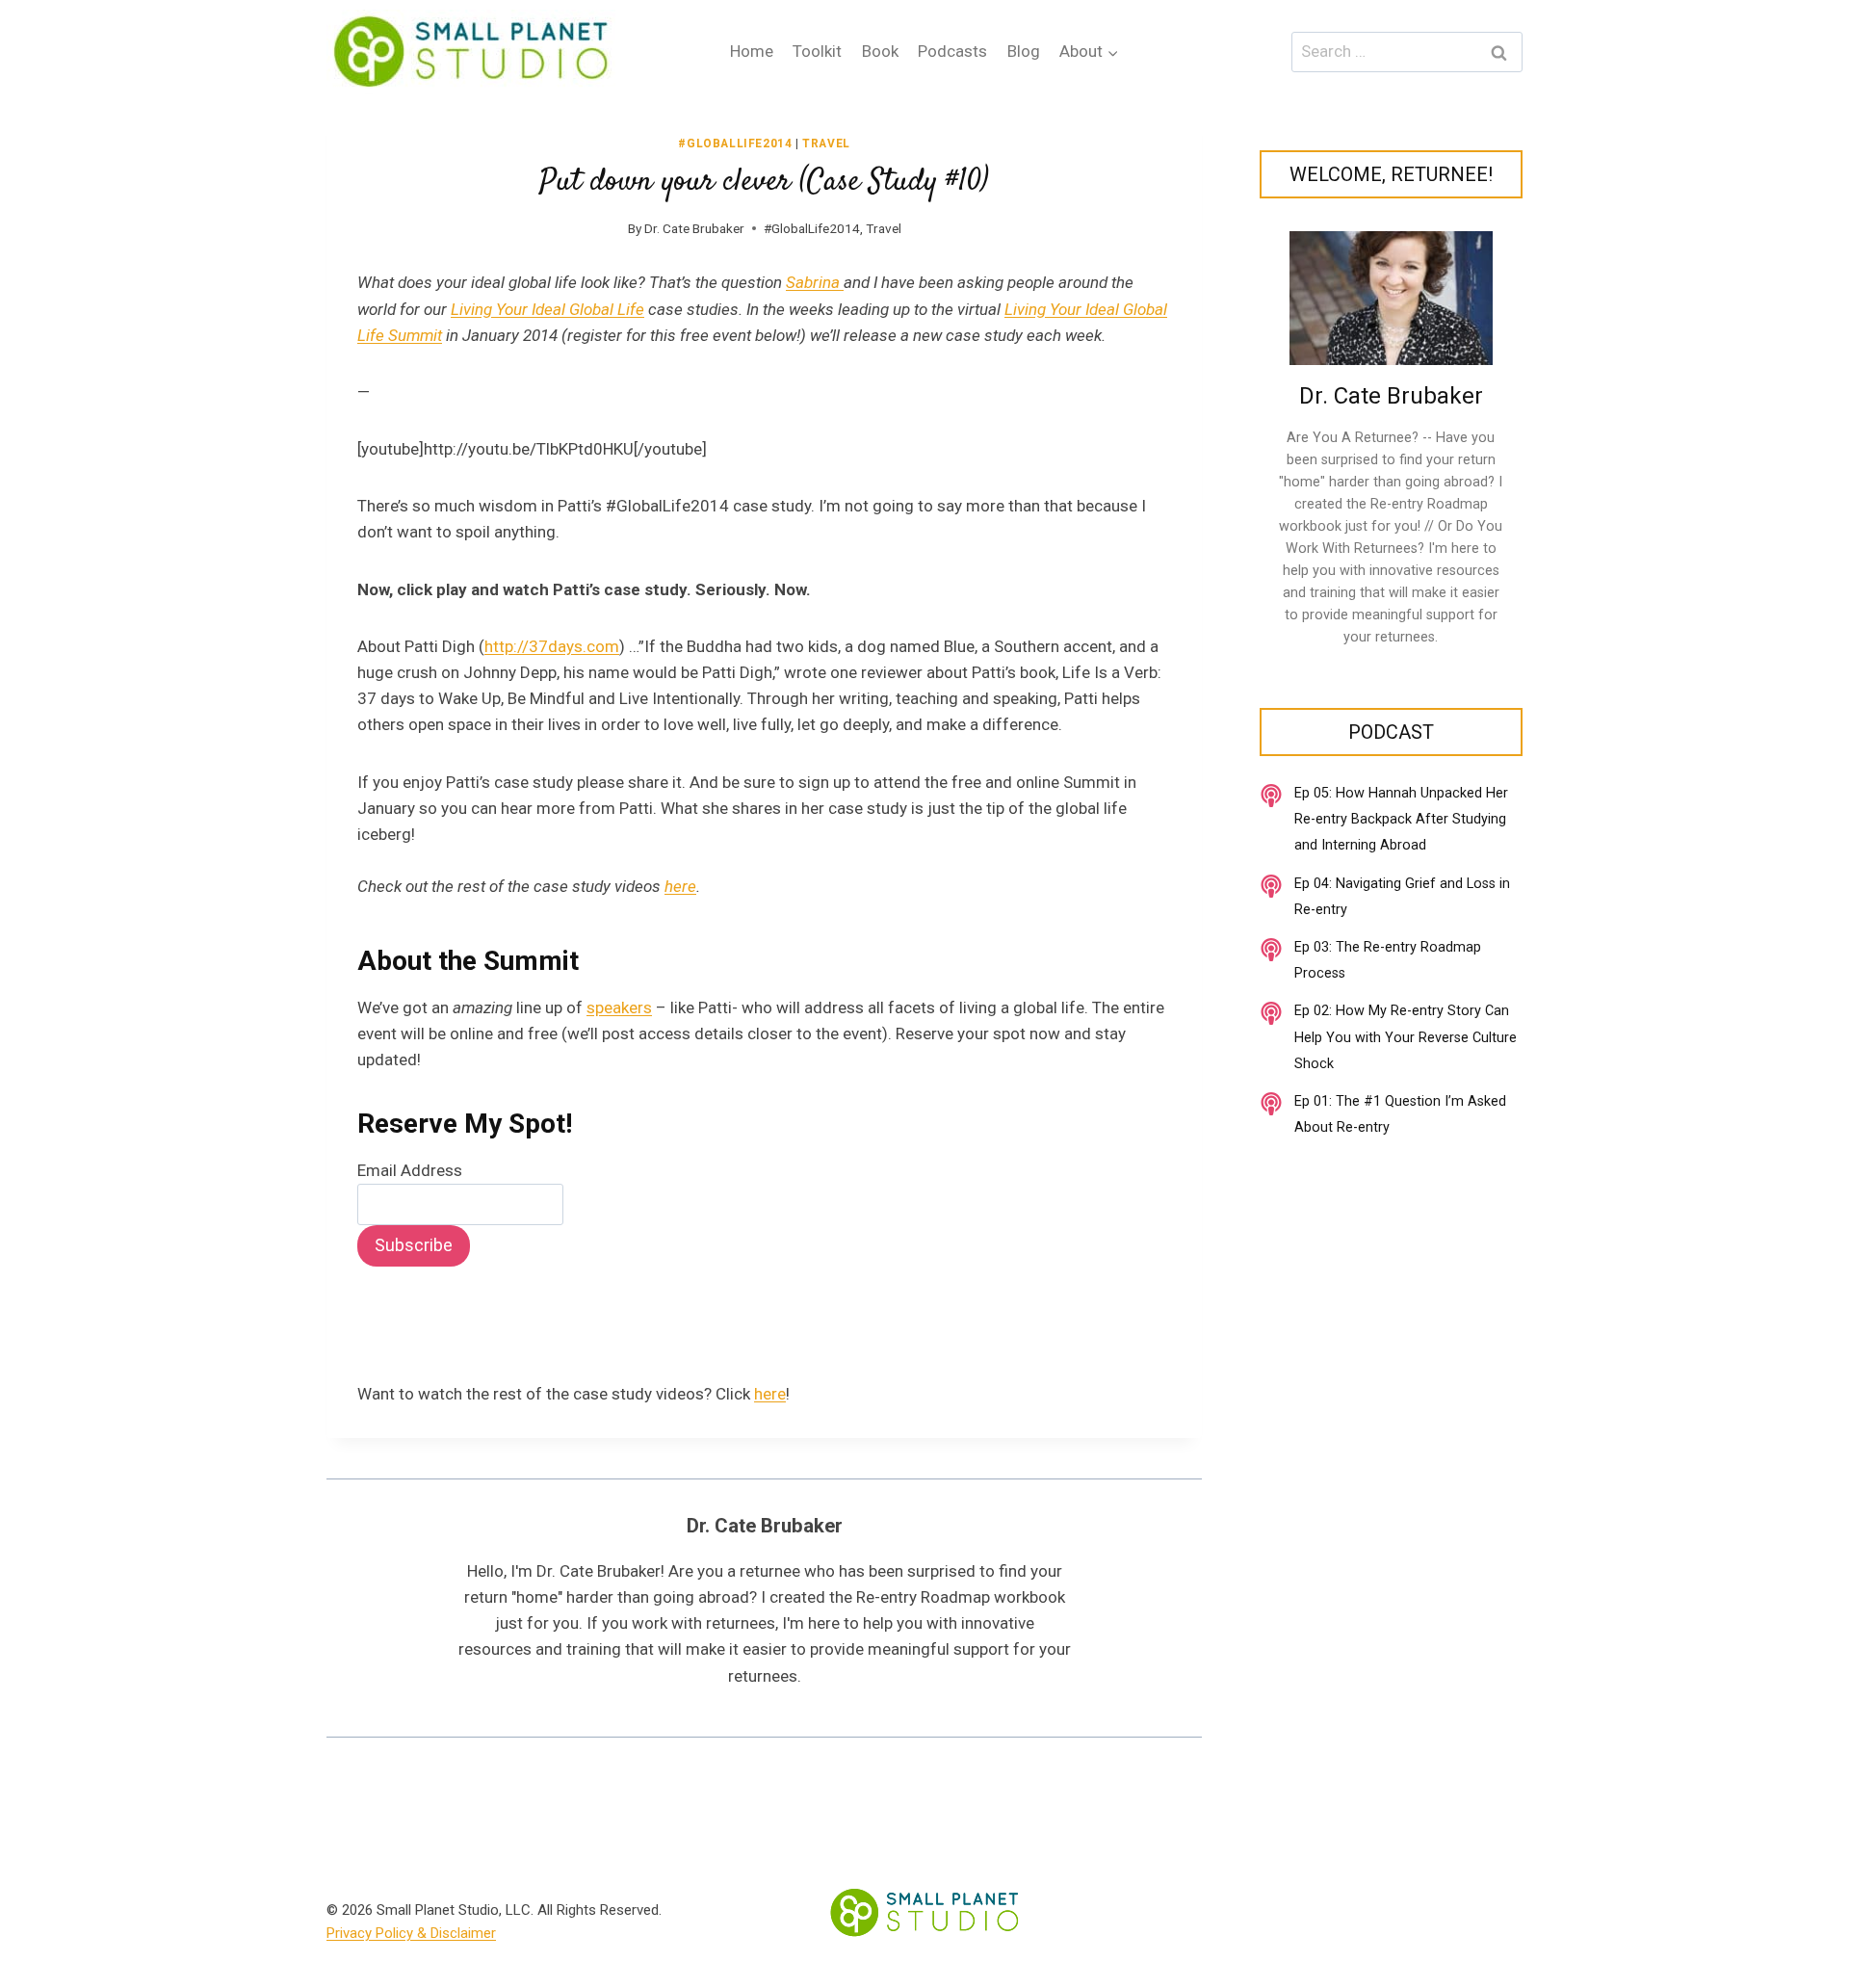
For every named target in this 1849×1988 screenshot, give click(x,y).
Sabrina (815, 282)
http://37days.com (552, 646)
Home (752, 51)
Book (880, 51)
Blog (1024, 51)
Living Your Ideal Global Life (547, 309)
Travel (826, 144)
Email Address (410, 1170)
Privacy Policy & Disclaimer (411, 1933)
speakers (619, 1007)
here (680, 886)
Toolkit (817, 51)
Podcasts (952, 51)
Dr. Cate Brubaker (694, 228)
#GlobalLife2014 (735, 144)
